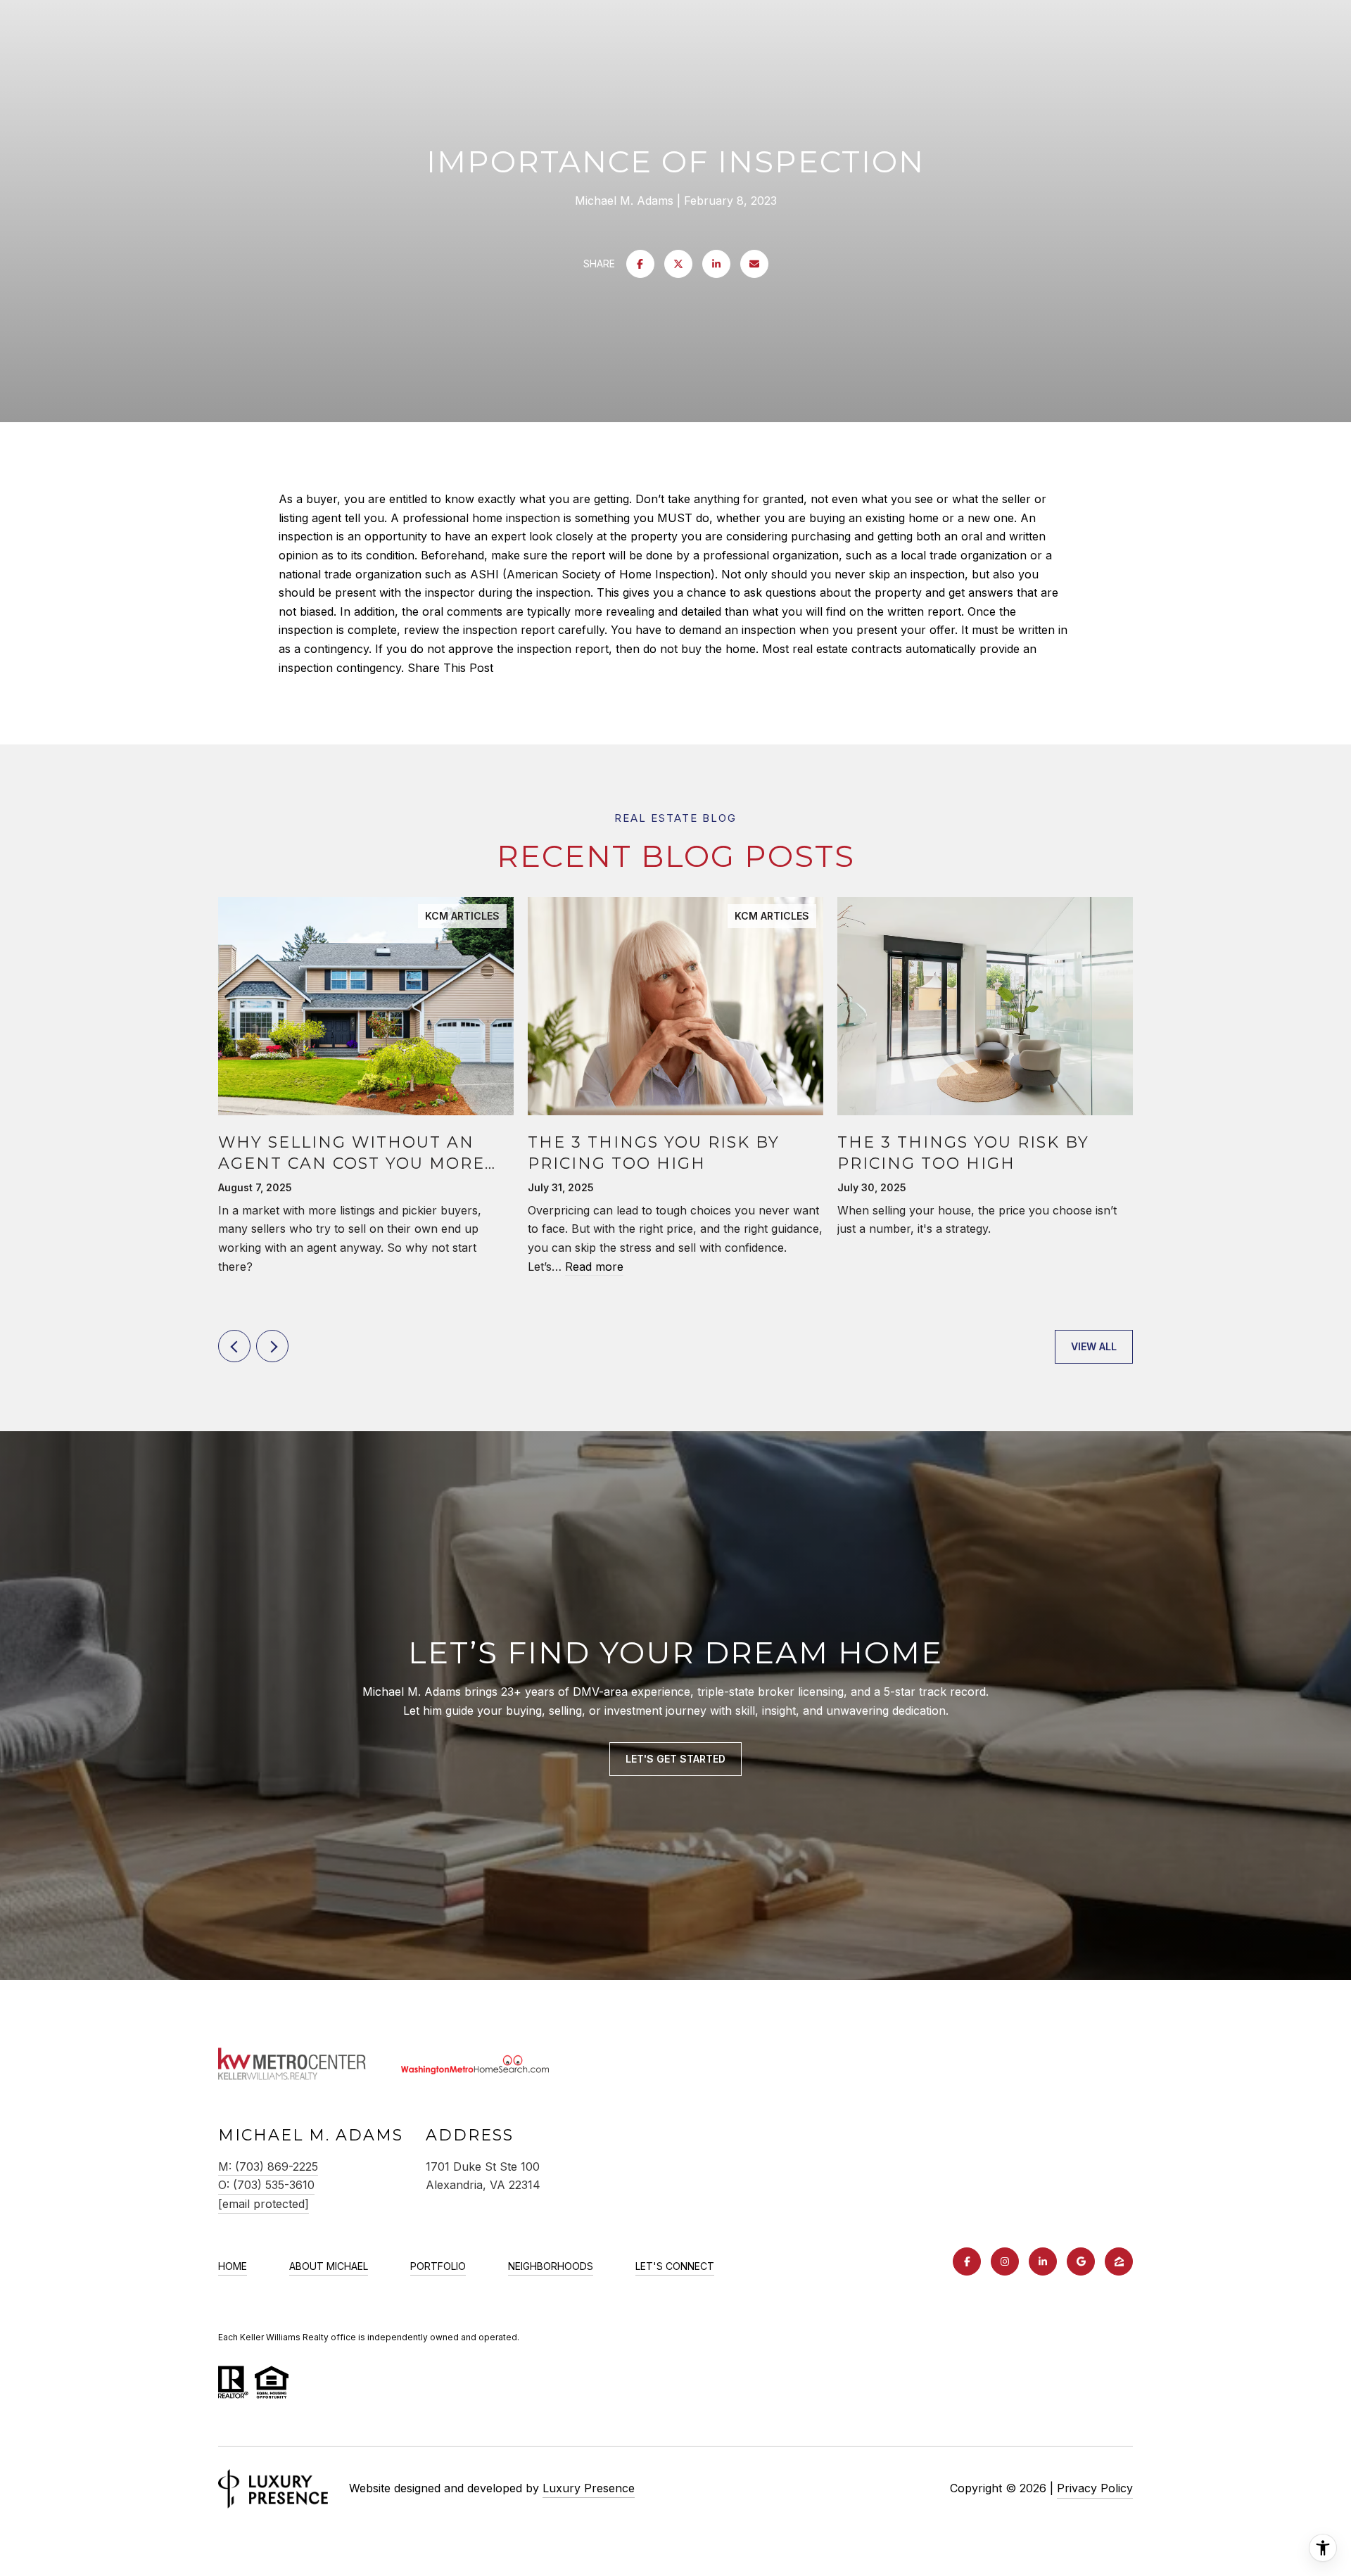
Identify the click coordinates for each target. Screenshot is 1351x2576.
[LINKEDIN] (1043, 2261)
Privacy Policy (1095, 2488)
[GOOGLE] (1081, 2261)
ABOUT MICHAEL (329, 2266)
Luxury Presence (589, 2488)
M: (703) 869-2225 (268, 2166)
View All (1094, 1346)
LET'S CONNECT (675, 2266)
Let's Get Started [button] (675, 1759)
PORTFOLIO (438, 2266)
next (272, 1346)
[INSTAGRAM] (1005, 2261)
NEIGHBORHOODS (551, 2266)
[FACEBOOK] (967, 2261)
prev (234, 1346)
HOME (233, 2266)
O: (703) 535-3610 (266, 2185)
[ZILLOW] (1119, 2261)
